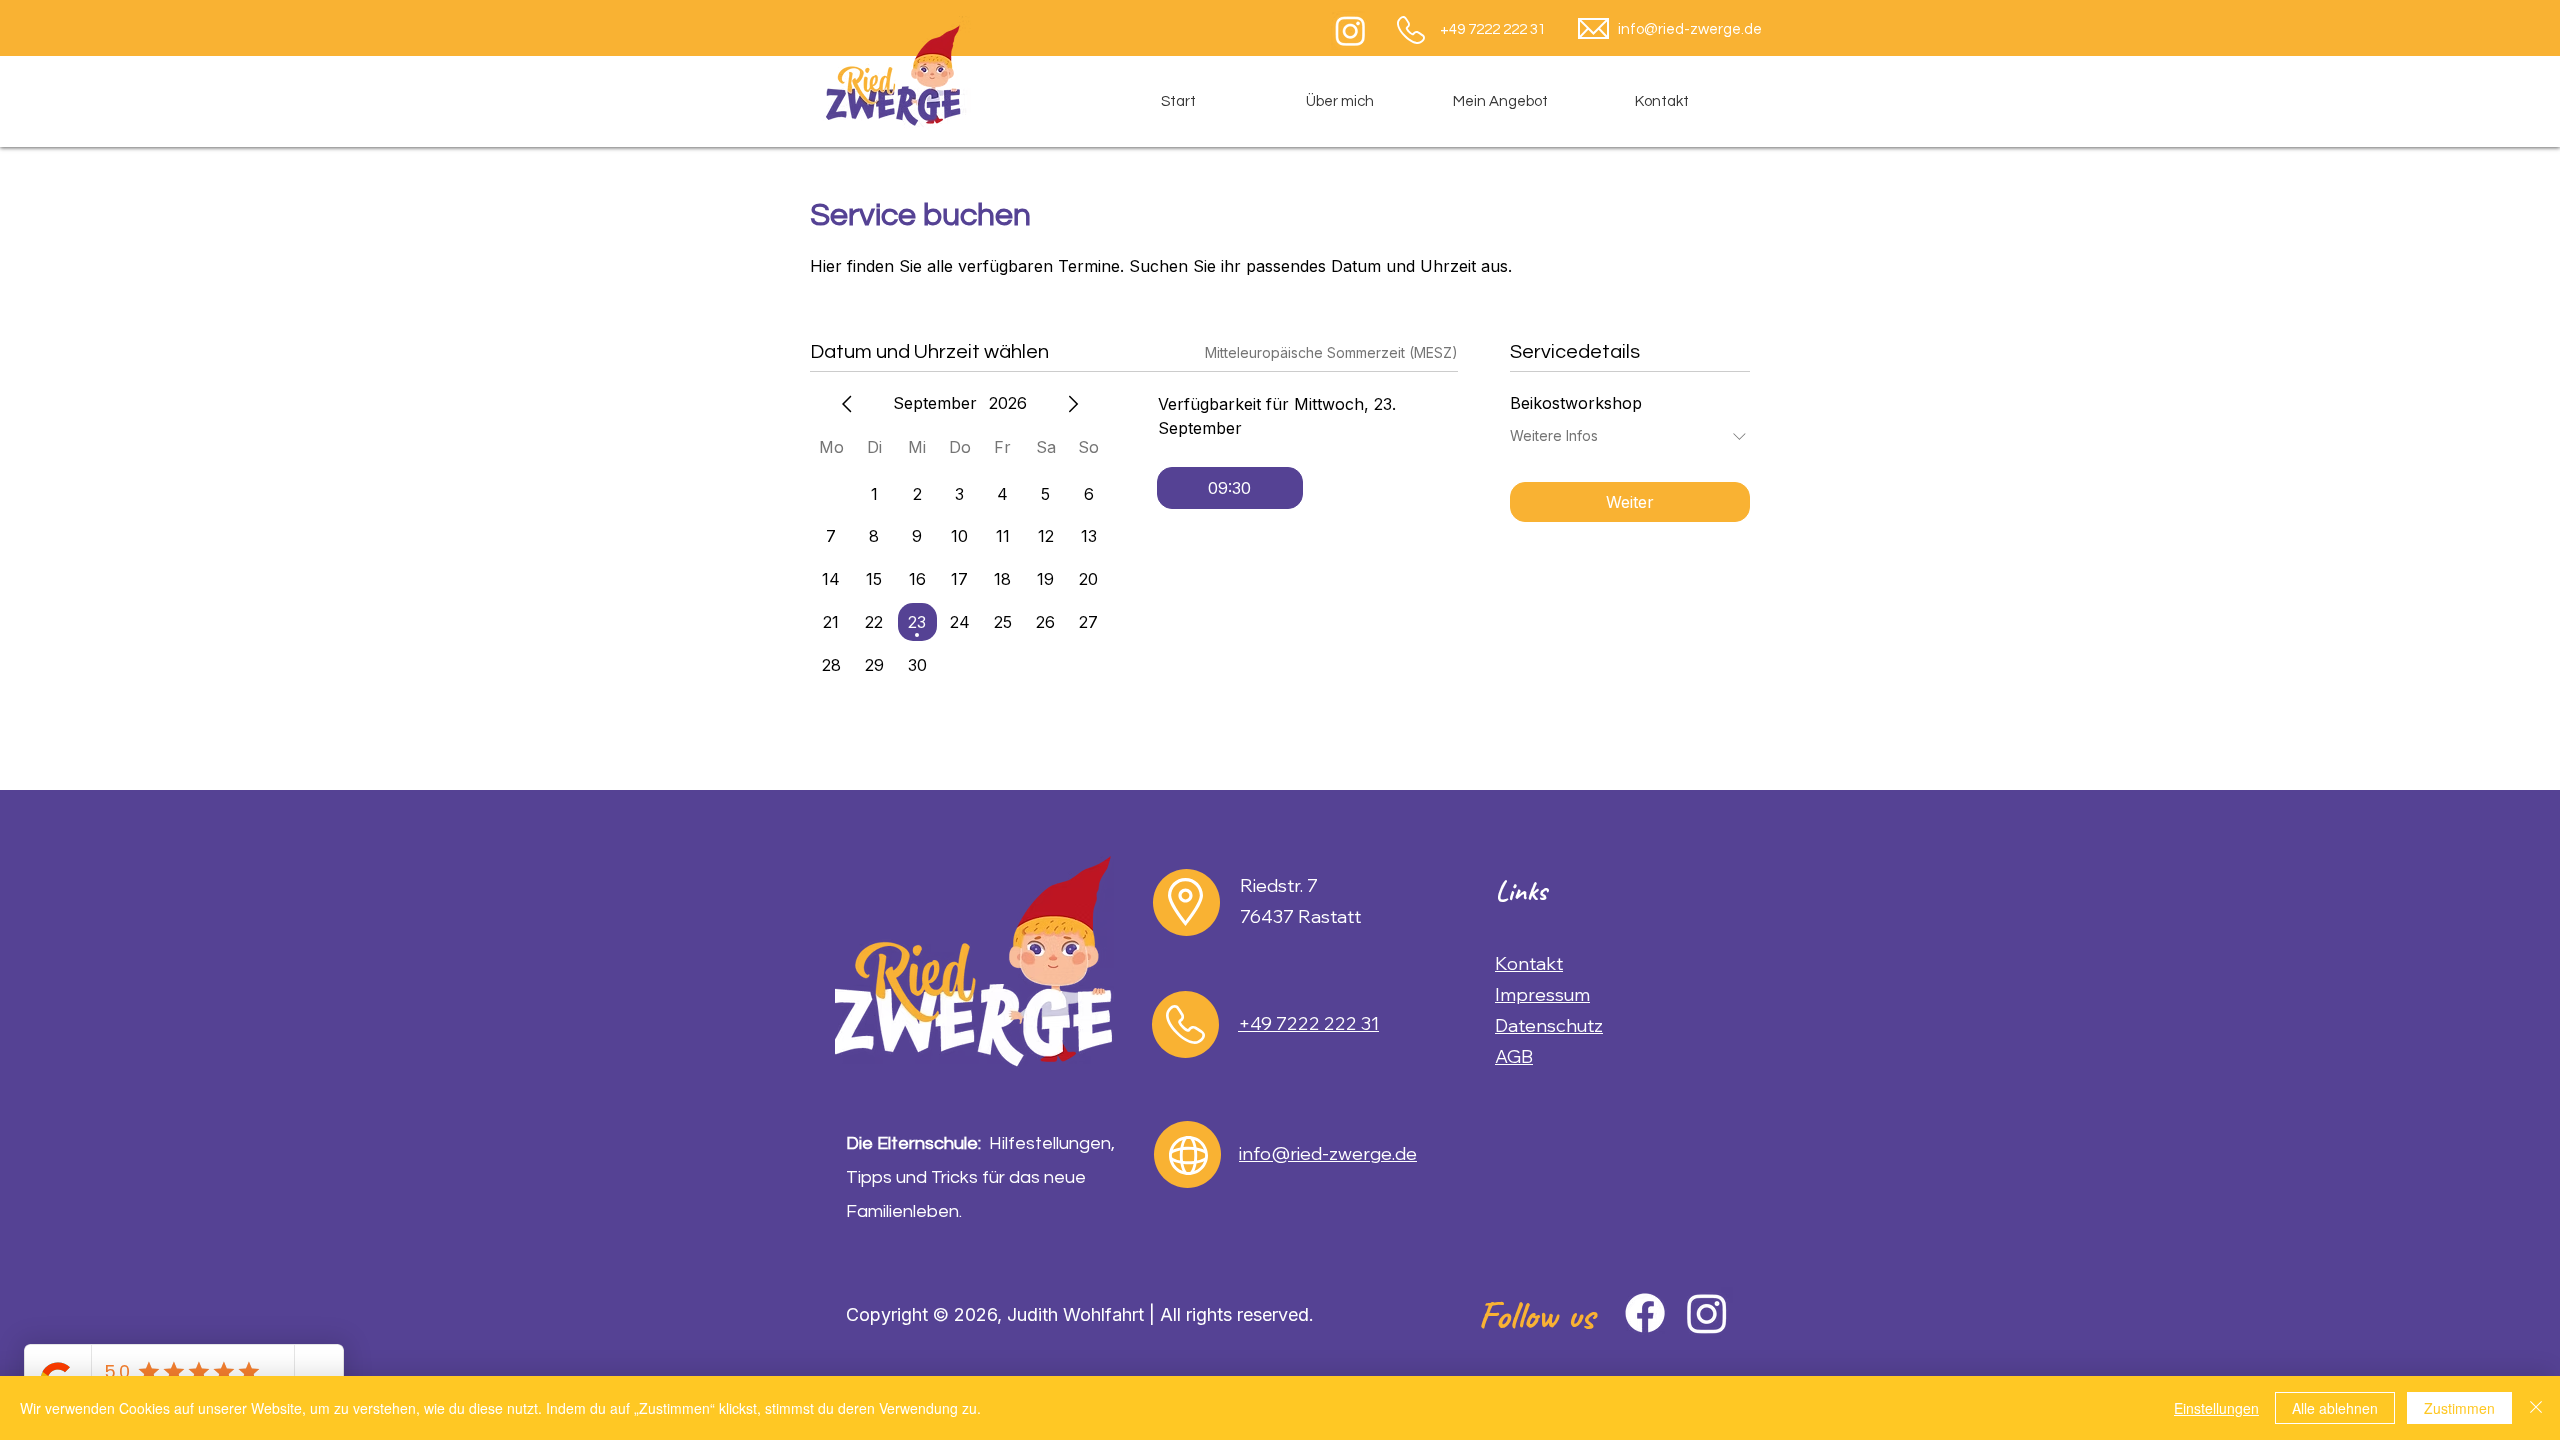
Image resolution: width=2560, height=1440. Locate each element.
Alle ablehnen (2335, 1408)
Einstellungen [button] (2216, 1408)
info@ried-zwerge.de (1690, 29)
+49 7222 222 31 (1493, 29)
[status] (1331, 352)
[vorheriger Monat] (847, 404)
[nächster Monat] (1073, 404)
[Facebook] (1645, 1313)
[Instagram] (1350, 30)
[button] (1500, 101)
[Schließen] (2536, 1408)
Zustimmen (2459, 1408)
